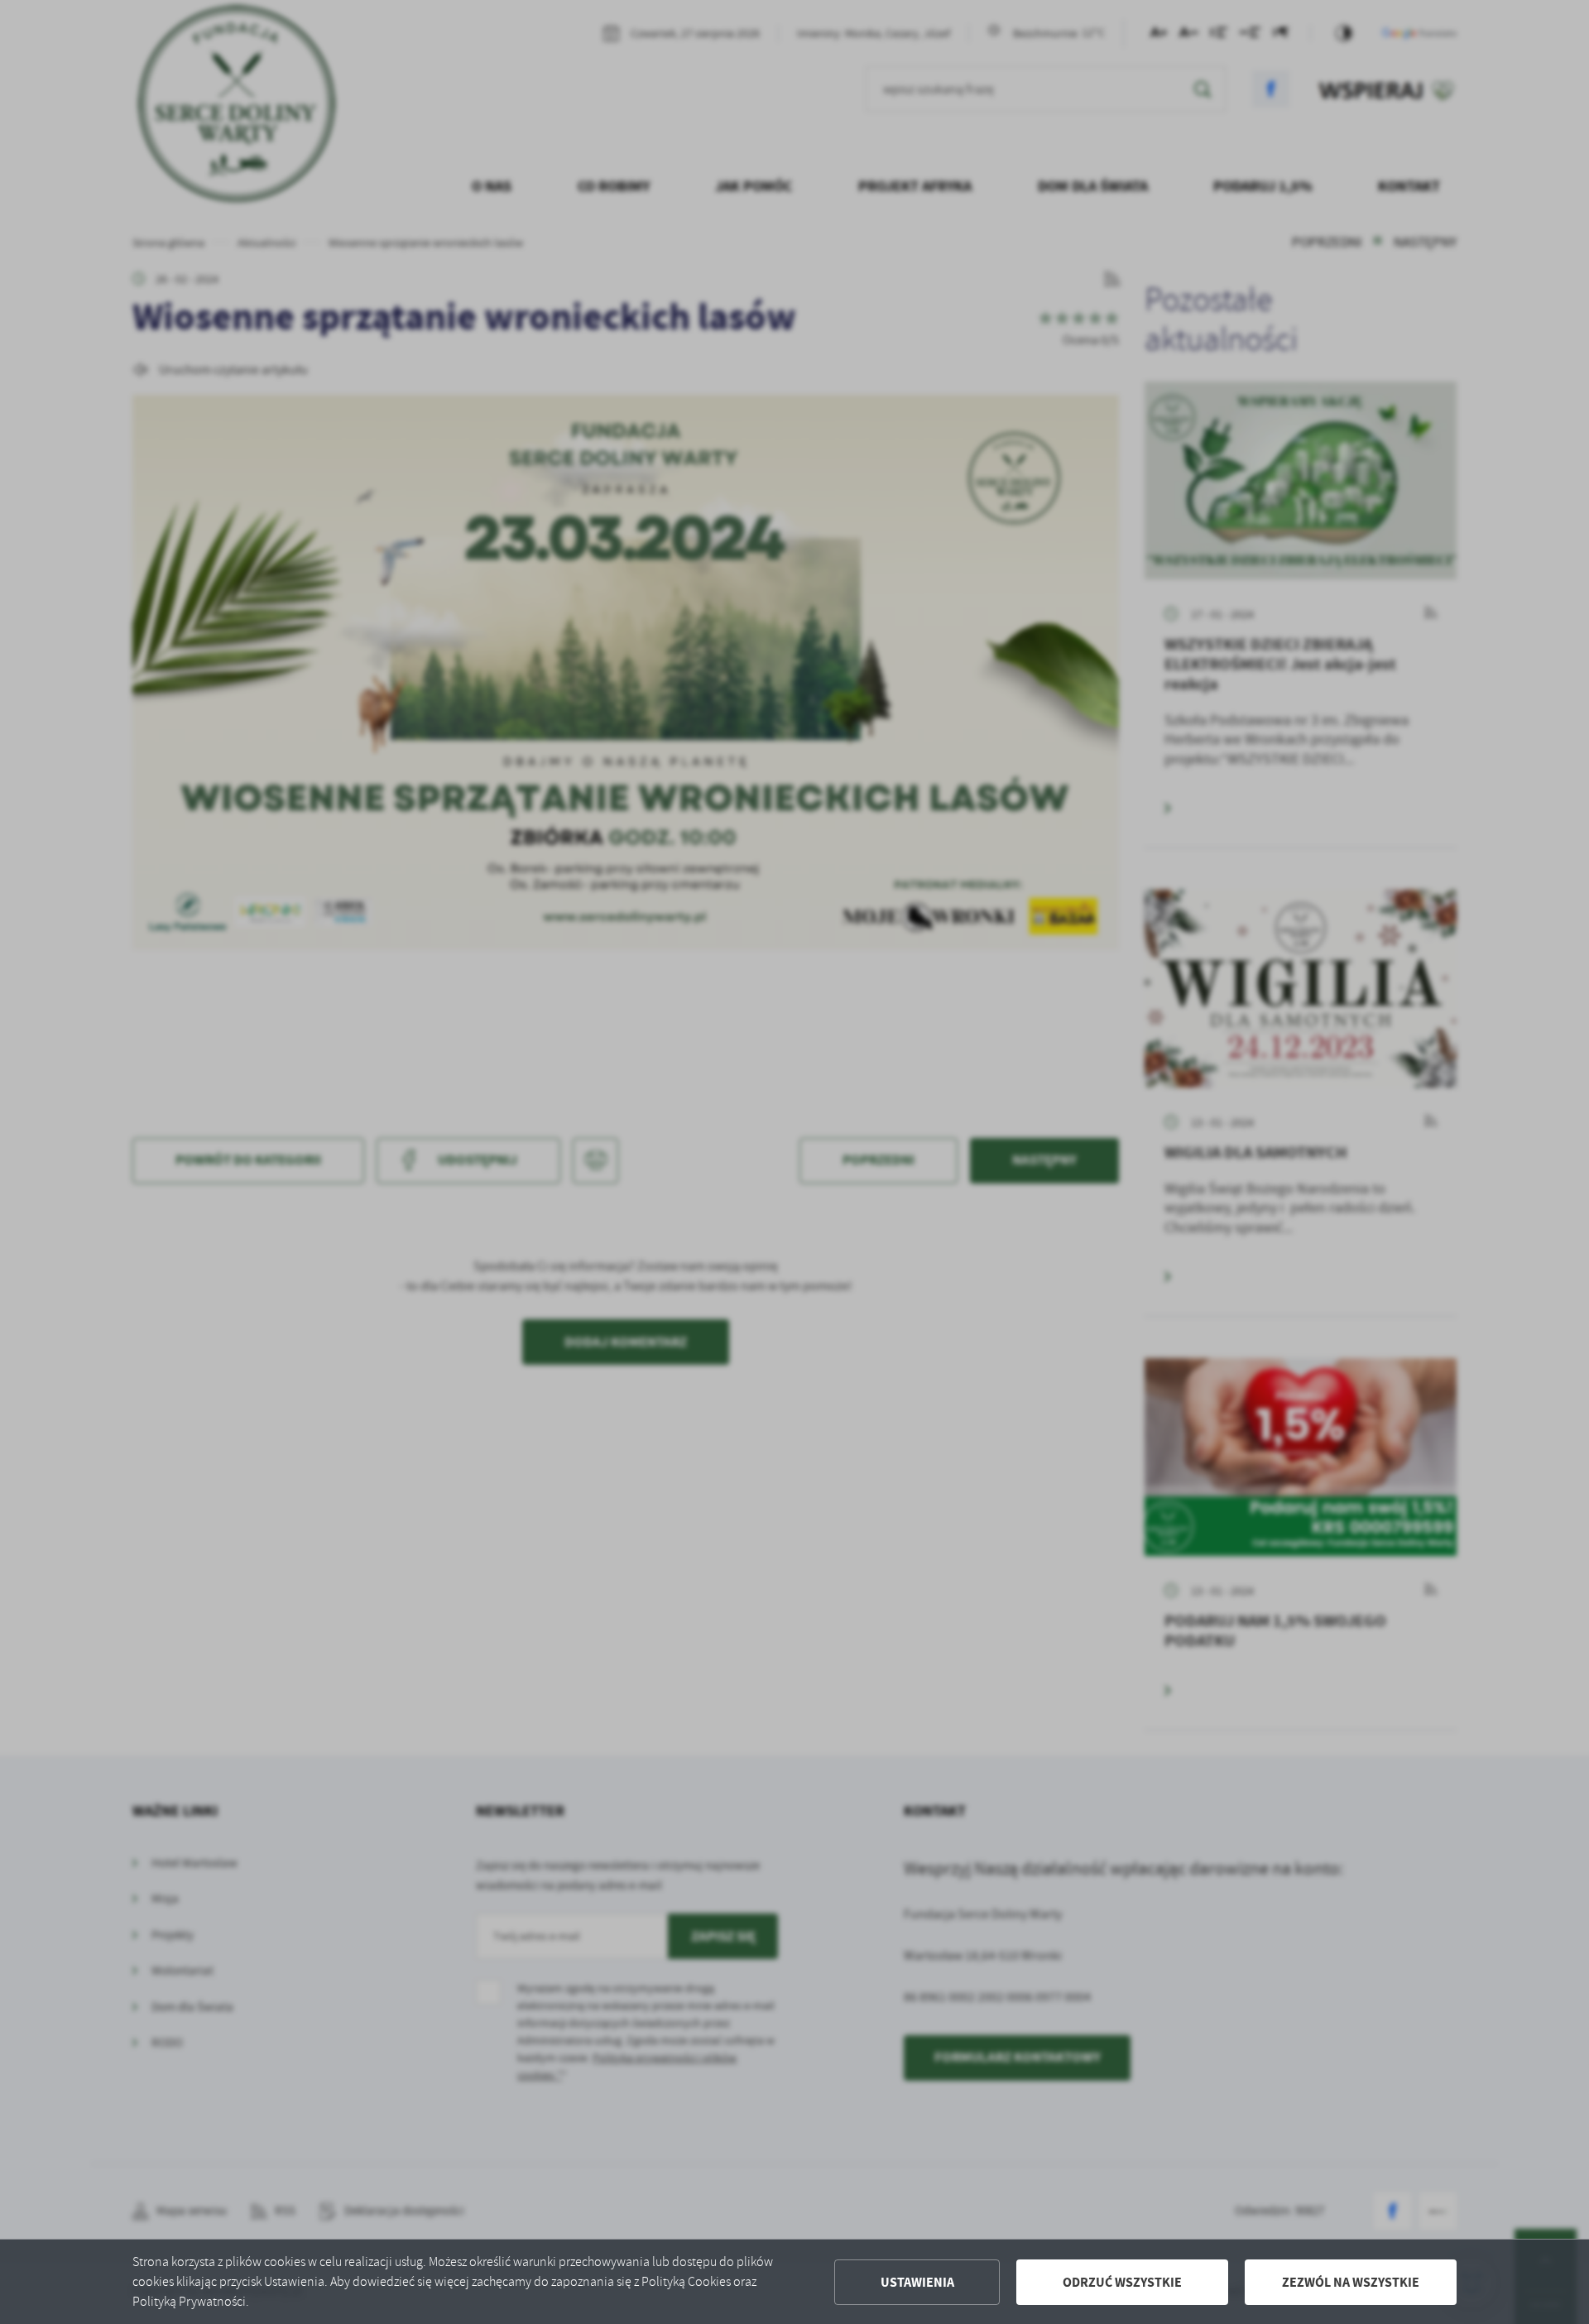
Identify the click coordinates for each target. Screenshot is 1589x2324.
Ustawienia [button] (917, 2282)
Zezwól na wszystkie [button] (1351, 2282)
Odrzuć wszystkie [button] (1122, 2282)
